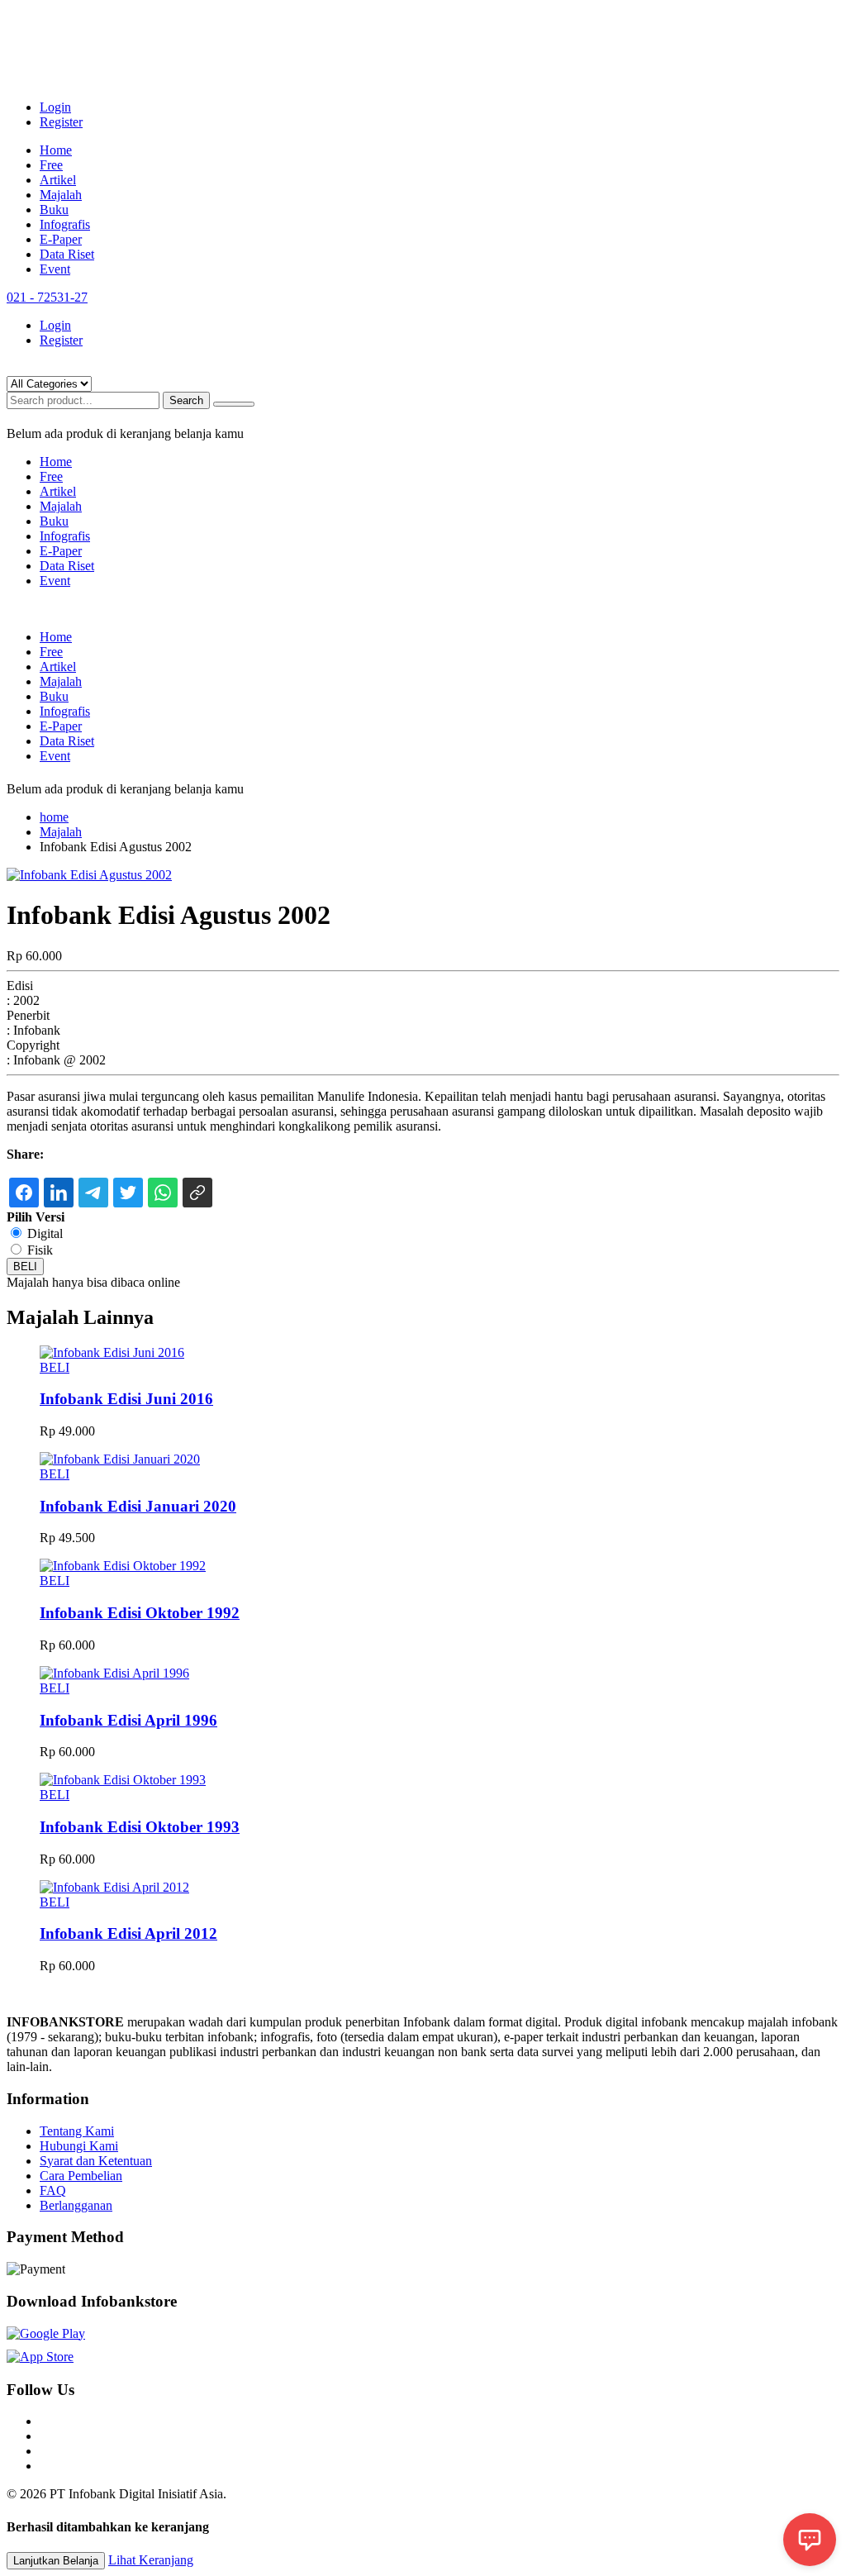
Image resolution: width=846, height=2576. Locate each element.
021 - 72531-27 (47, 297)
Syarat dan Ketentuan (96, 2161)
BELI (25, 1267)
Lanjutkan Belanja (56, 2561)
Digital (45, 1233)
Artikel (58, 180)
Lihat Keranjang (151, 2560)
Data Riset (67, 254)
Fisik (40, 1250)
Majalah (61, 195)
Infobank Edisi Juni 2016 (126, 1399)
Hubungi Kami (79, 2146)
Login (55, 107)
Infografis (65, 224)
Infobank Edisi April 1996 (128, 1720)
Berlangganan (76, 2205)
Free (51, 165)
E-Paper (61, 239)
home (54, 817)
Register (61, 122)
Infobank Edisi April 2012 (128, 1933)
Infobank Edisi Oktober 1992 (140, 1613)
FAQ (53, 2190)
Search (186, 400)
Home (56, 150)
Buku (54, 210)
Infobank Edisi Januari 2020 (138, 1506)
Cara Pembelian (81, 2176)
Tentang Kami (77, 2131)
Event (55, 269)
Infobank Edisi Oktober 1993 (140, 1827)
